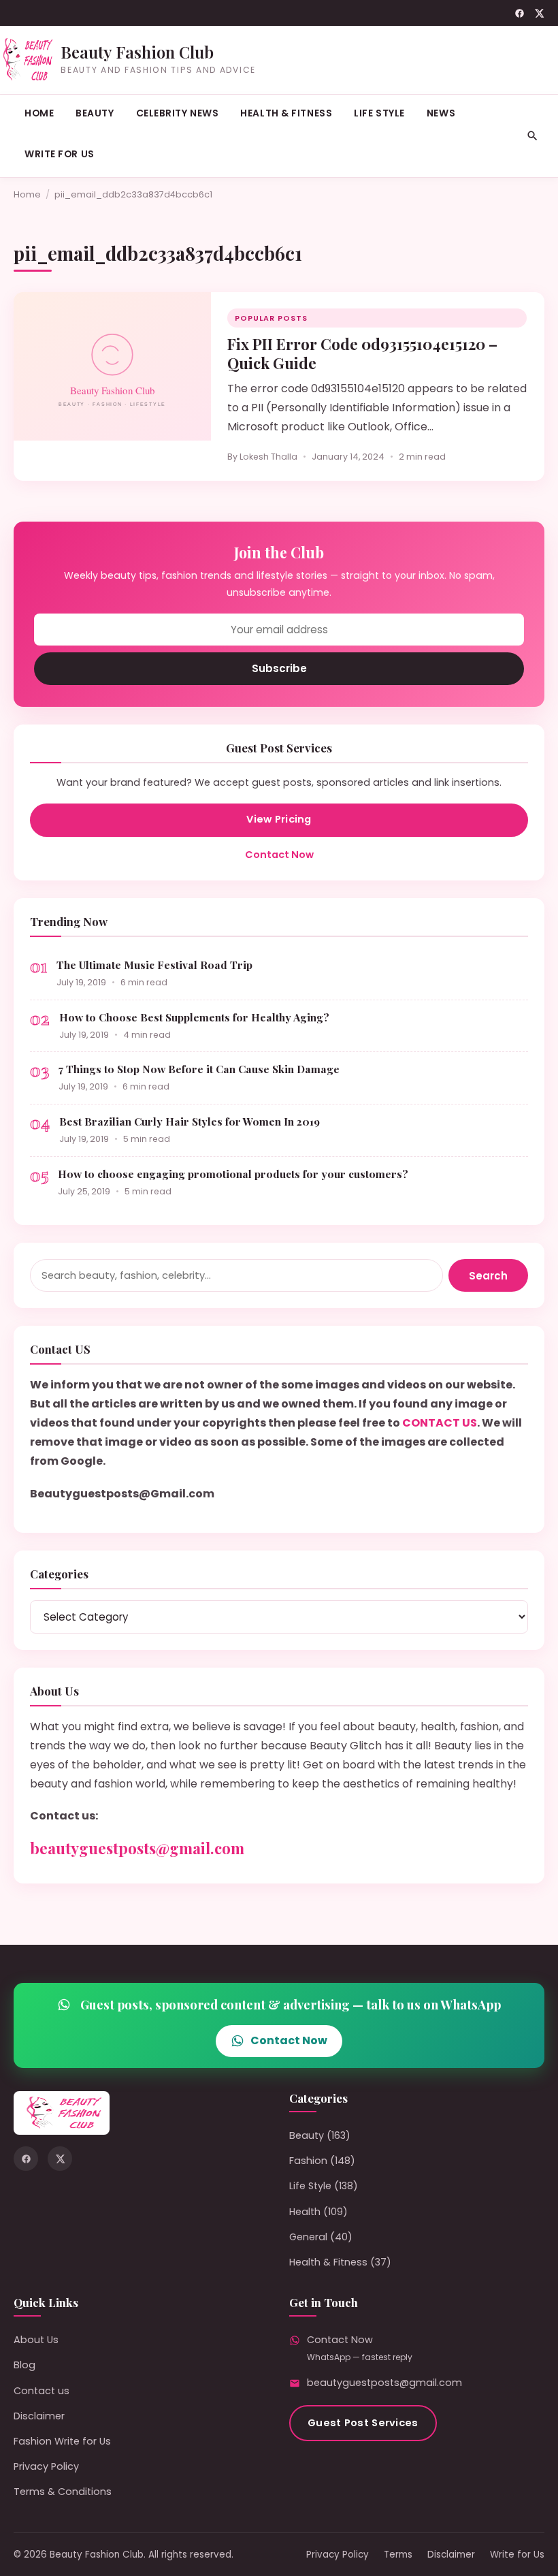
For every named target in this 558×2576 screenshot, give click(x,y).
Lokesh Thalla (268, 457)
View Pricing (279, 819)
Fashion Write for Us (62, 2441)
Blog (24, 2365)
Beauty (95, 113)
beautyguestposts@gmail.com (137, 1848)
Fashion (308, 2161)
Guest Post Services (363, 2423)
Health (305, 2212)
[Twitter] (539, 13)
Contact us (42, 2391)
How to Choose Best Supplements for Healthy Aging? (194, 1017)
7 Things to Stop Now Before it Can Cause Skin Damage (199, 1069)
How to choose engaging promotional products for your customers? (233, 1174)
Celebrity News (178, 113)
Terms (398, 2555)
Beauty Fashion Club (137, 52)
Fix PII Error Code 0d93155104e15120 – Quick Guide (362, 353)
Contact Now (279, 855)
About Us (36, 2340)
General (308, 2237)
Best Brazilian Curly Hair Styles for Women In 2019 (190, 1121)
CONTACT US (440, 1423)
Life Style (379, 113)
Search (488, 1276)
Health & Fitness (286, 113)
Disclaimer (39, 2416)
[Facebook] (520, 13)
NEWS (441, 113)
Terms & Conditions (63, 2492)
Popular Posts (271, 318)
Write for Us (60, 154)
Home (39, 113)
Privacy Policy (46, 2466)
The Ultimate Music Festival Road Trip (154, 965)
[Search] (532, 136)
